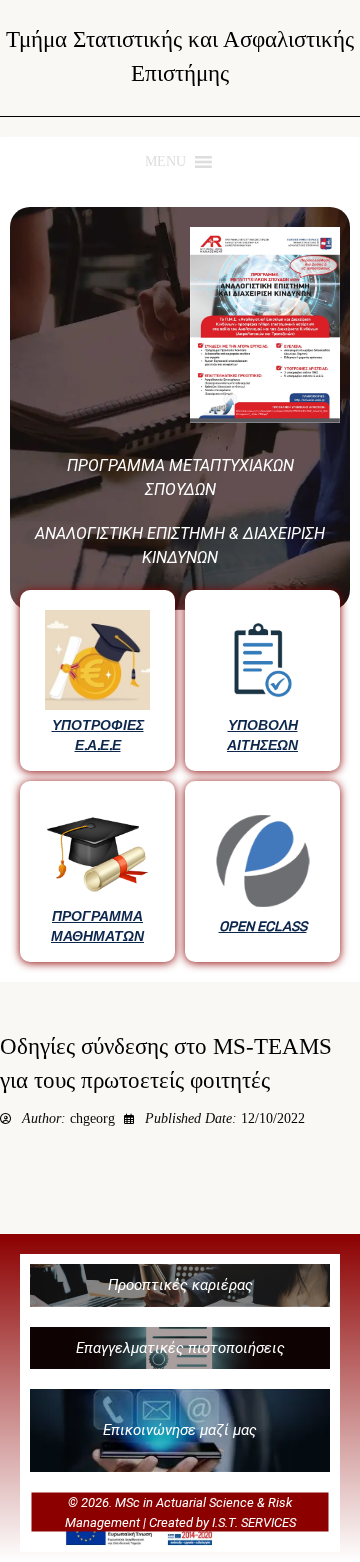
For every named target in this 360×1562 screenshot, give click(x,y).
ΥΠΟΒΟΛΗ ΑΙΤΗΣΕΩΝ (262, 735)
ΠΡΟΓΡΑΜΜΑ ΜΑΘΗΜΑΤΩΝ (97, 926)
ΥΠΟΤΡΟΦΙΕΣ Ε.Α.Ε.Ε (98, 735)
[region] (180, 584)
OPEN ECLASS (263, 926)
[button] (180, 1285)
